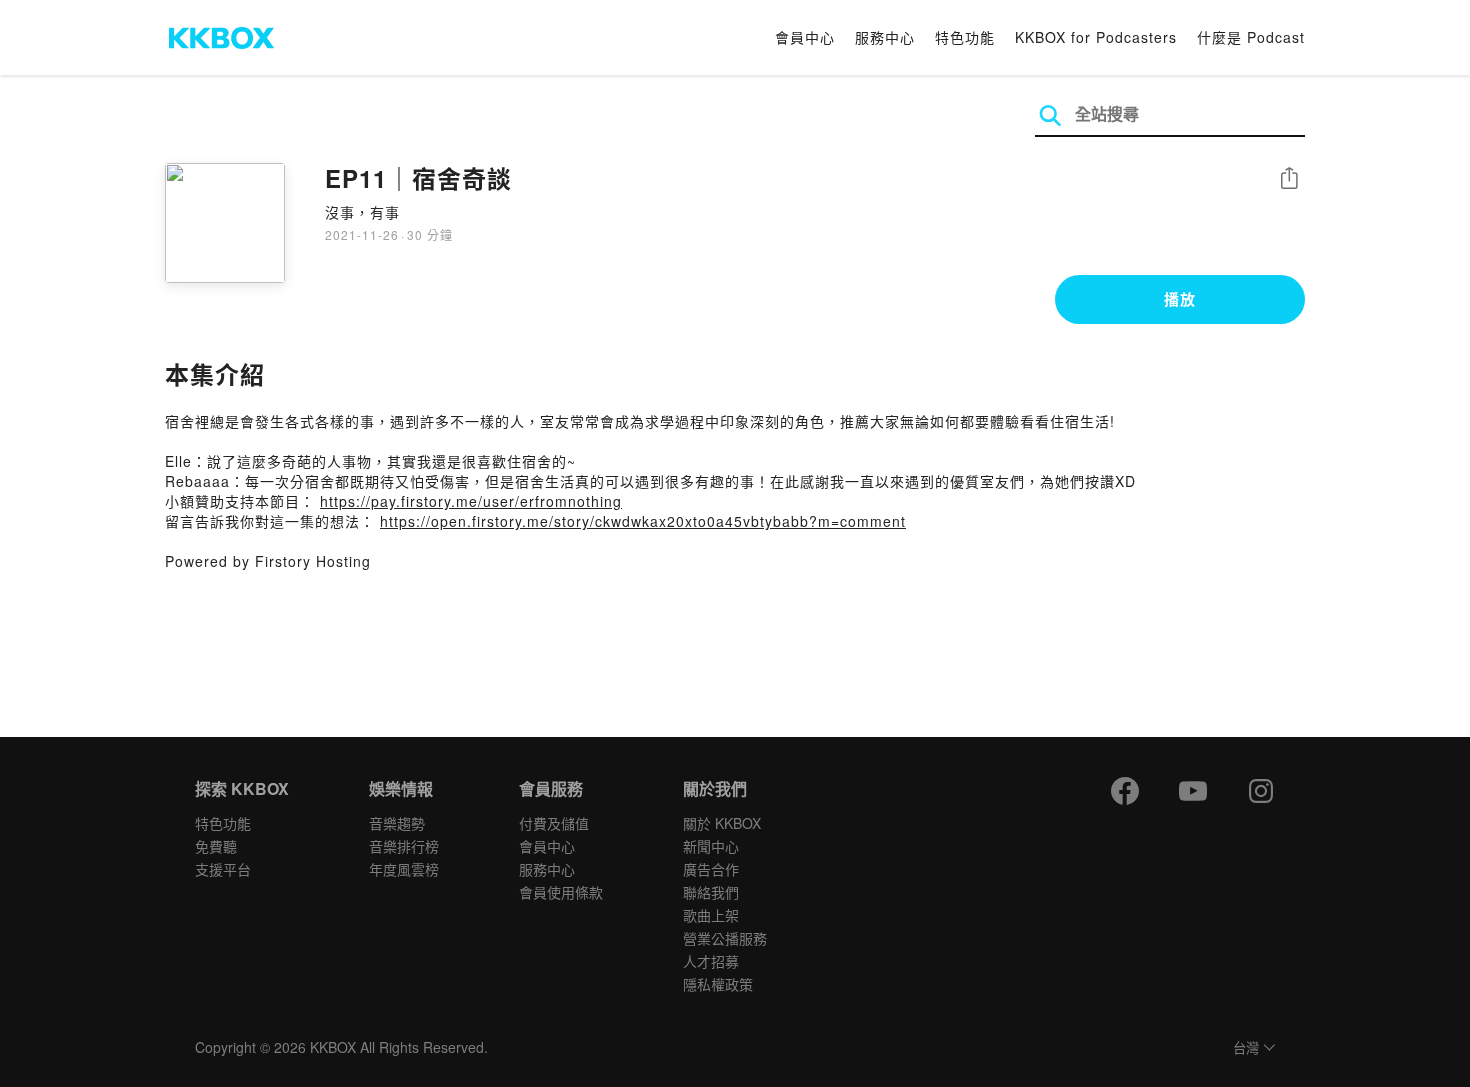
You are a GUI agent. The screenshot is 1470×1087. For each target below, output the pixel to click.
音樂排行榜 (404, 846)
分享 (1289, 179)
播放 (1180, 299)
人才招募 (711, 961)
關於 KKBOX (722, 823)
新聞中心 (711, 846)
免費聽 (216, 846)
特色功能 (965, 37)
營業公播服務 (725, 938)
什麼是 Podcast (1251, 37)
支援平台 (223, 869)
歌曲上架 (711, 915)
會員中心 (805, 37)
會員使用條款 (561, 892)
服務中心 (885, 37)
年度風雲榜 (404, 869)
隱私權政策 (718, 984)
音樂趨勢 (397, 823)
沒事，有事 (362, 212)
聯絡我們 (711, 892)
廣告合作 (711, 869)
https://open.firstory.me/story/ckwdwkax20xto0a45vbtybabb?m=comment (643, 521)
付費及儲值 (554, 823)
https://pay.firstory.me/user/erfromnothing (471, 501)
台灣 (1246, 1048)
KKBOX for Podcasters (1096, 37)
